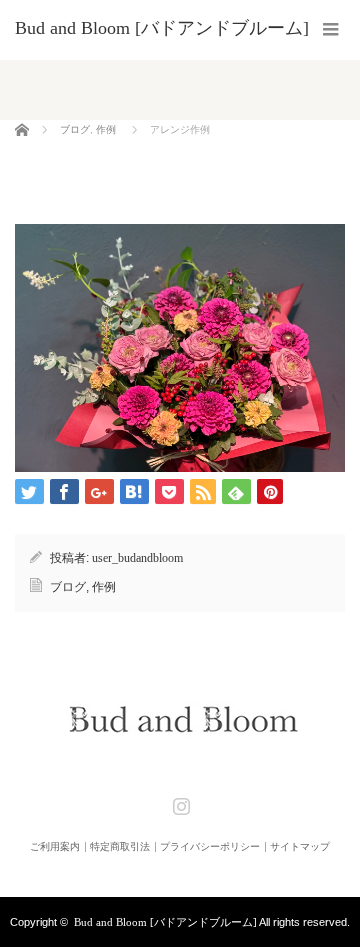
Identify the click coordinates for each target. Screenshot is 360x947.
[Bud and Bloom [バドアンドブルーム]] (162, 28)
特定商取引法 (120, 847)
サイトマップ (300, 847)
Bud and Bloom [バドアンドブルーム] (165, 922)
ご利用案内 (55, 847)
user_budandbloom (137, 558)
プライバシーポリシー (210, 847)
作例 (106, 129)
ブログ (75, 129)
